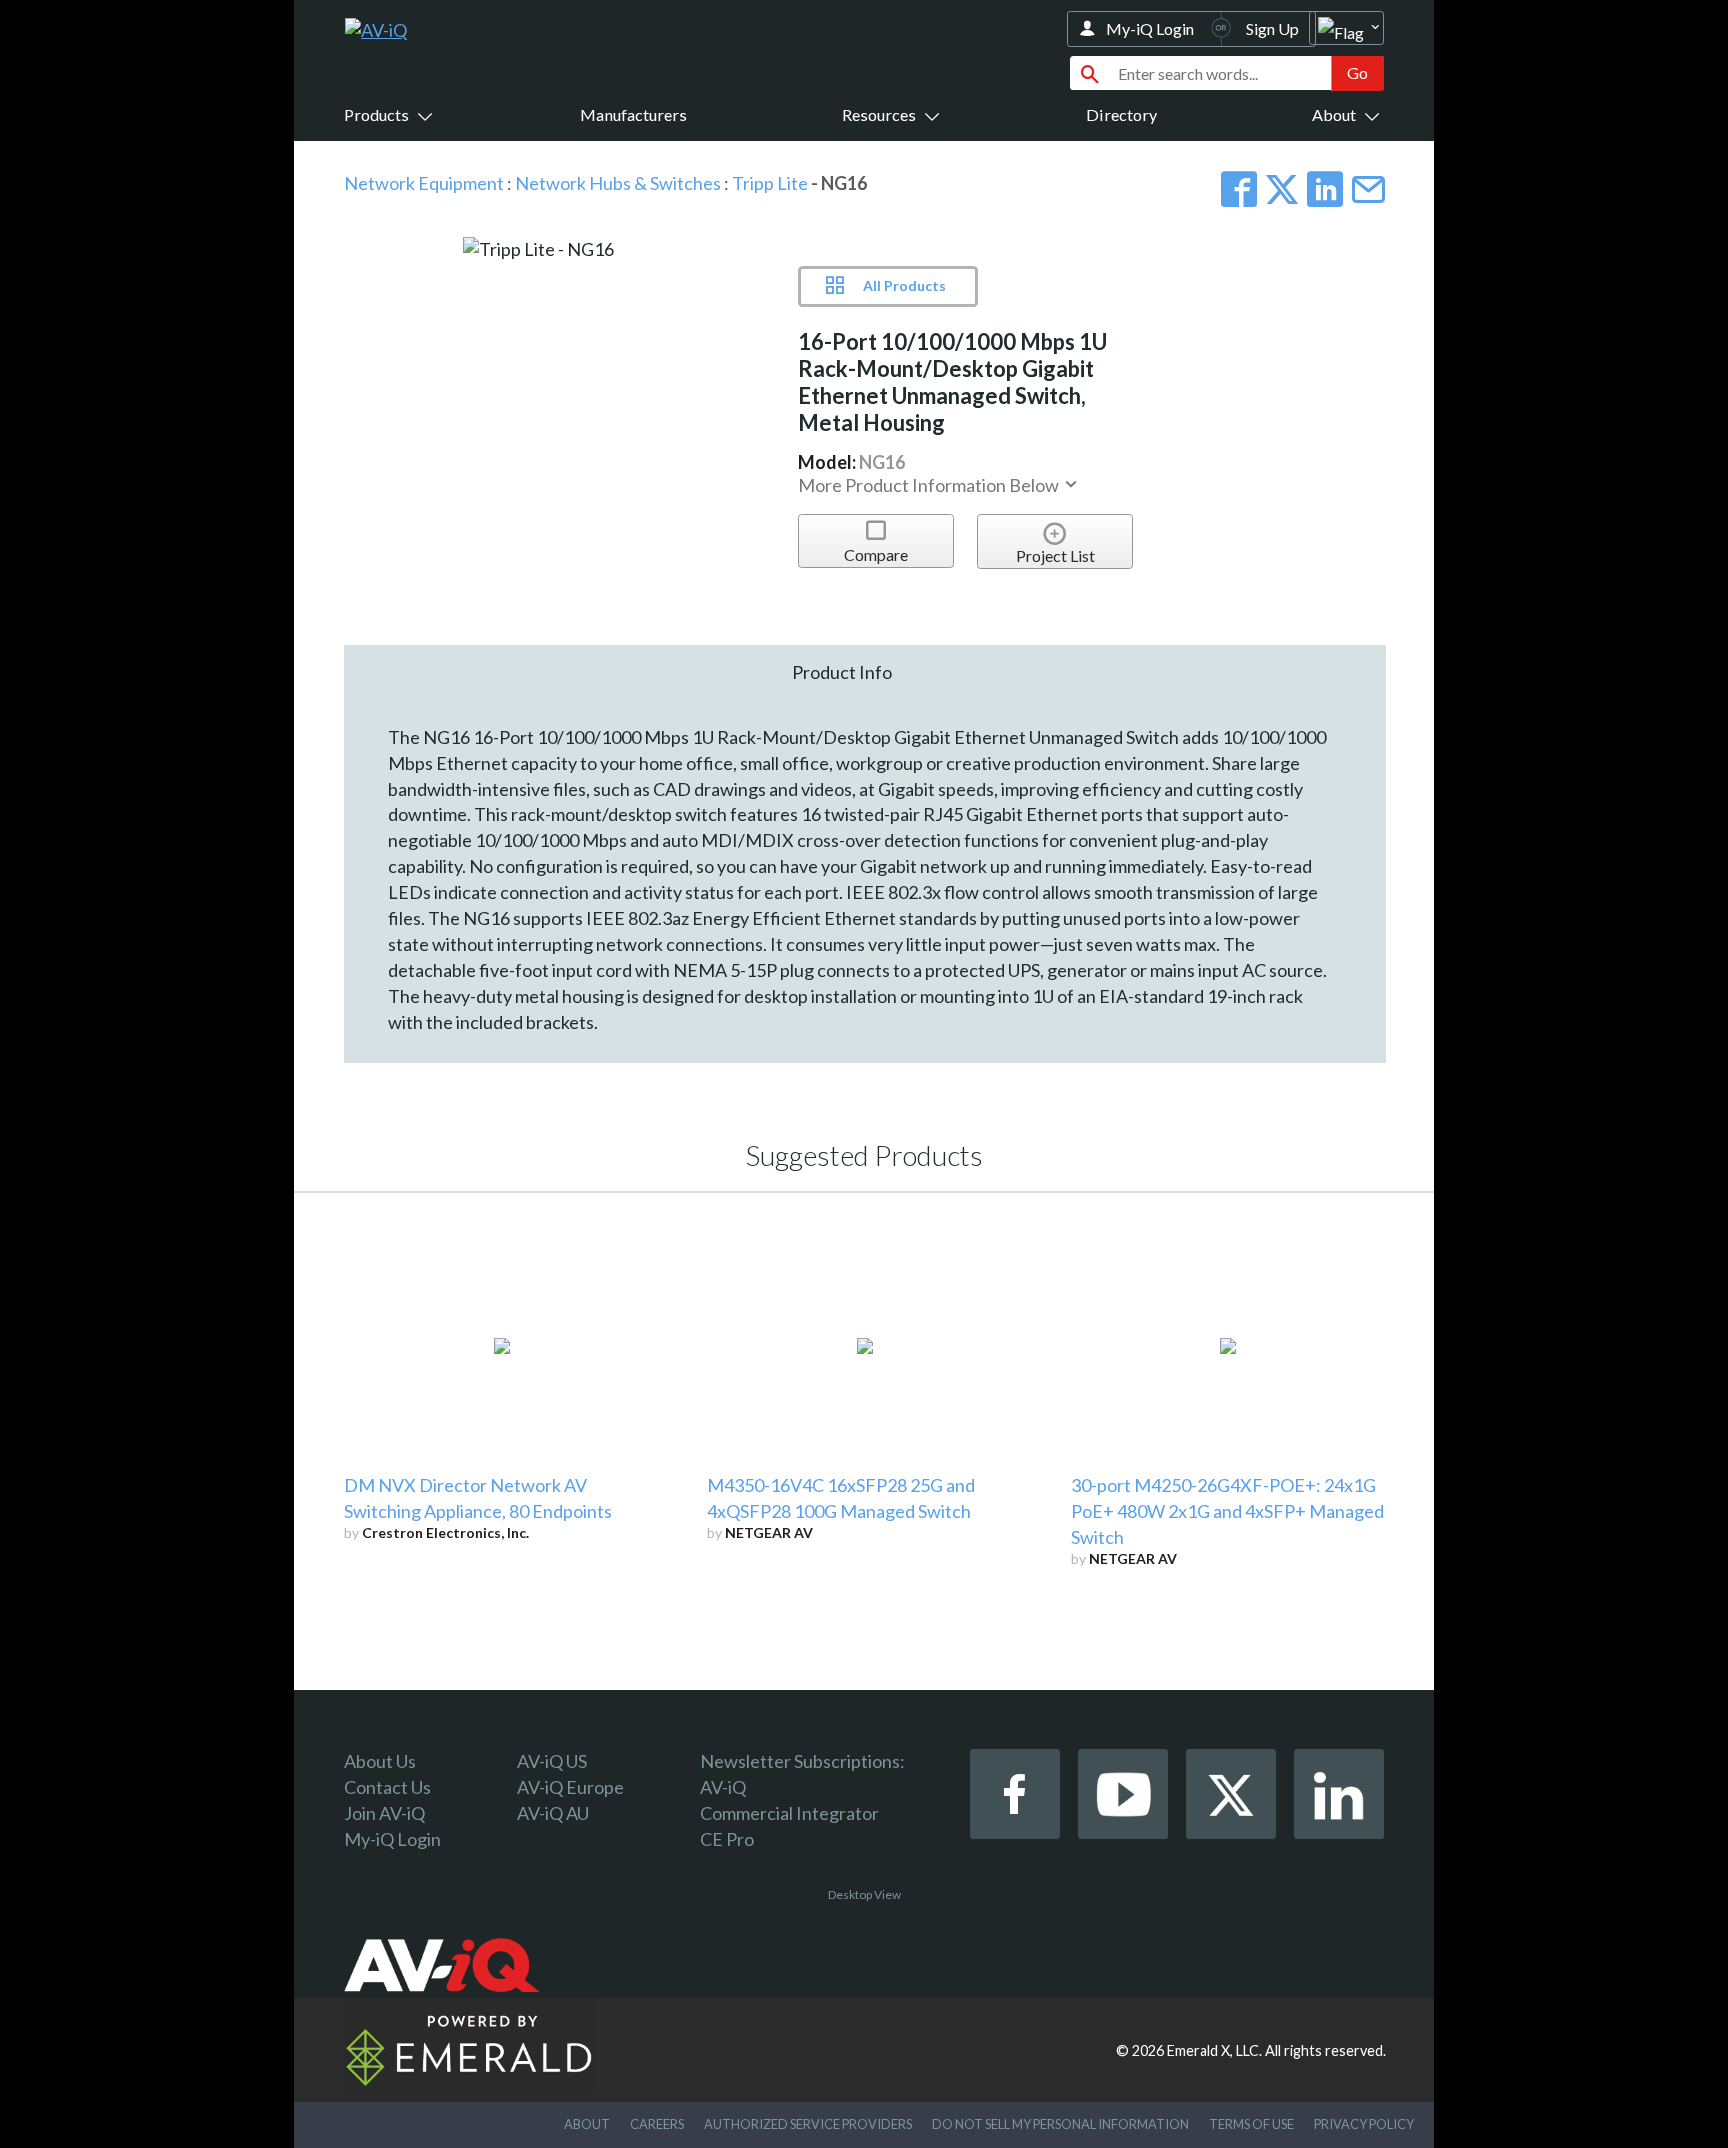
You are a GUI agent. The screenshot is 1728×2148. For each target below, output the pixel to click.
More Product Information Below (930, 485)
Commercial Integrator (789, 1813)
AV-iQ (723, 1787)
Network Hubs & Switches (618, 183)
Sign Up (1272, 28)
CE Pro (727, 1839)
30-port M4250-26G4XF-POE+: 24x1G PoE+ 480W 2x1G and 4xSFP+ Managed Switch (1227, 1511)
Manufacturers (633, 114)
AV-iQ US (552, 1761)
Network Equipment (424, 183)
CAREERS (657, 2124)
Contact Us (387, 1787)
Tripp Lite (770, 183)
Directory (1121, 114)
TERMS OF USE (1251, 2124)
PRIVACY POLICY (1364, 2124)
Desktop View (864, 1894)
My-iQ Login (1150, 28)
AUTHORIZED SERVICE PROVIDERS (808, 2124)
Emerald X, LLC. (1214, 2050)
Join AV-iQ (384, 1813)
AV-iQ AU (553, 1813)
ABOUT (587, 2124)
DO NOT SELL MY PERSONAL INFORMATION (1060, 2124)
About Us (380, 1761)
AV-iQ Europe (570, 1787)
